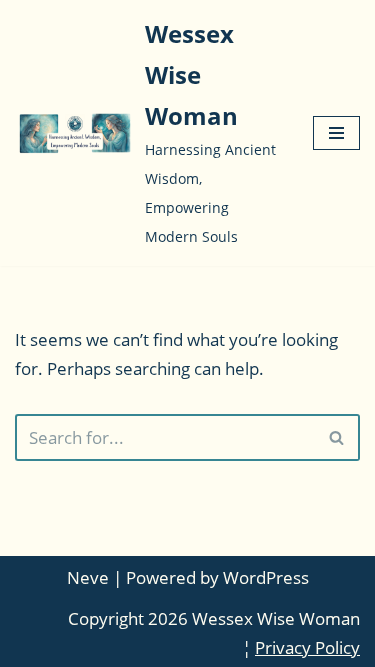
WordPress (266, 577)
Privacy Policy (307, 647)
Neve (88, 577)
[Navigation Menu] (336, 133)
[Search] (337, 437)
